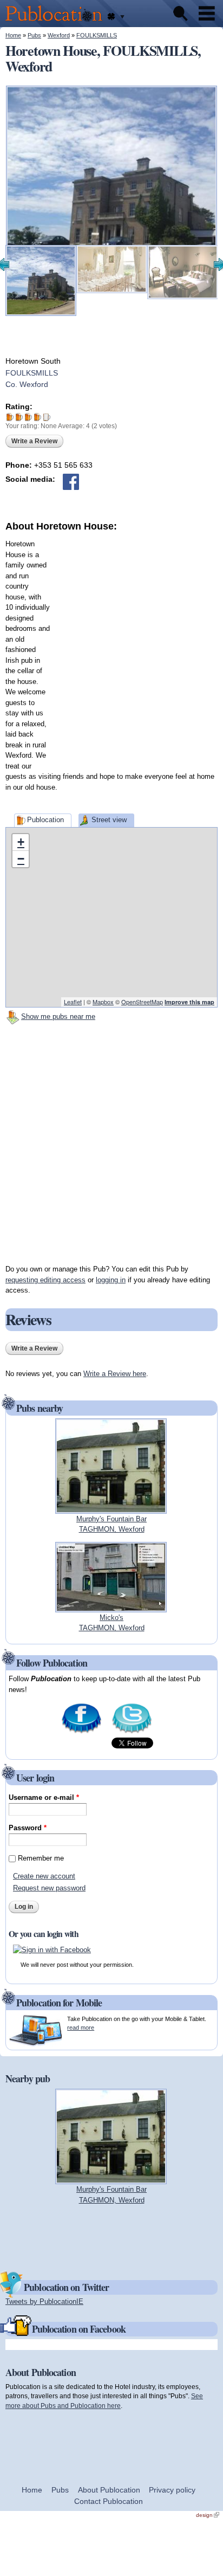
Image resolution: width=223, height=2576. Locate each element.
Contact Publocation (109, 2501)
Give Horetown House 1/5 (10, 417)
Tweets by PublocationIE (44, 2301)
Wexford (59, 35)
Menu (207, 14)
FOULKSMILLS (97, 35)
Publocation (45, 820)
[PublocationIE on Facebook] (81, 1732)
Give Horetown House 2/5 (19, 417)
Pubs (34, 35)
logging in (111, 1280)
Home (13, 35)
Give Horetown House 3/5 (28, 417)
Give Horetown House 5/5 (47, 417)
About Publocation (109, 2490)
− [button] (21, 859)
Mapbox (103, 1002)
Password (28, 1828)
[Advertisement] (111, 645)
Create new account (44, 1876)
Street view (109, 820)
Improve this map (189, 1002)
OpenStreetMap (142, 1002)
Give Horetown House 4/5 (38, 417)
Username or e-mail (44, 1797)
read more (81, 2028)
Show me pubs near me (58, 1016)
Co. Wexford (27, 384)
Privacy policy (172, 2490)
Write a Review (34, 441)
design (208, 2515)
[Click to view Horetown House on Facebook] (71, 482)
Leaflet (73, 1002)
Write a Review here (115, 1374)
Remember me (41, 1858)
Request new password (49, 1888)
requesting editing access (45, 1280)
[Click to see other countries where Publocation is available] (116, 17)
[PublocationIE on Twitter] (132, 1732)
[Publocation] (57, 22)
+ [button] (21, 842)
